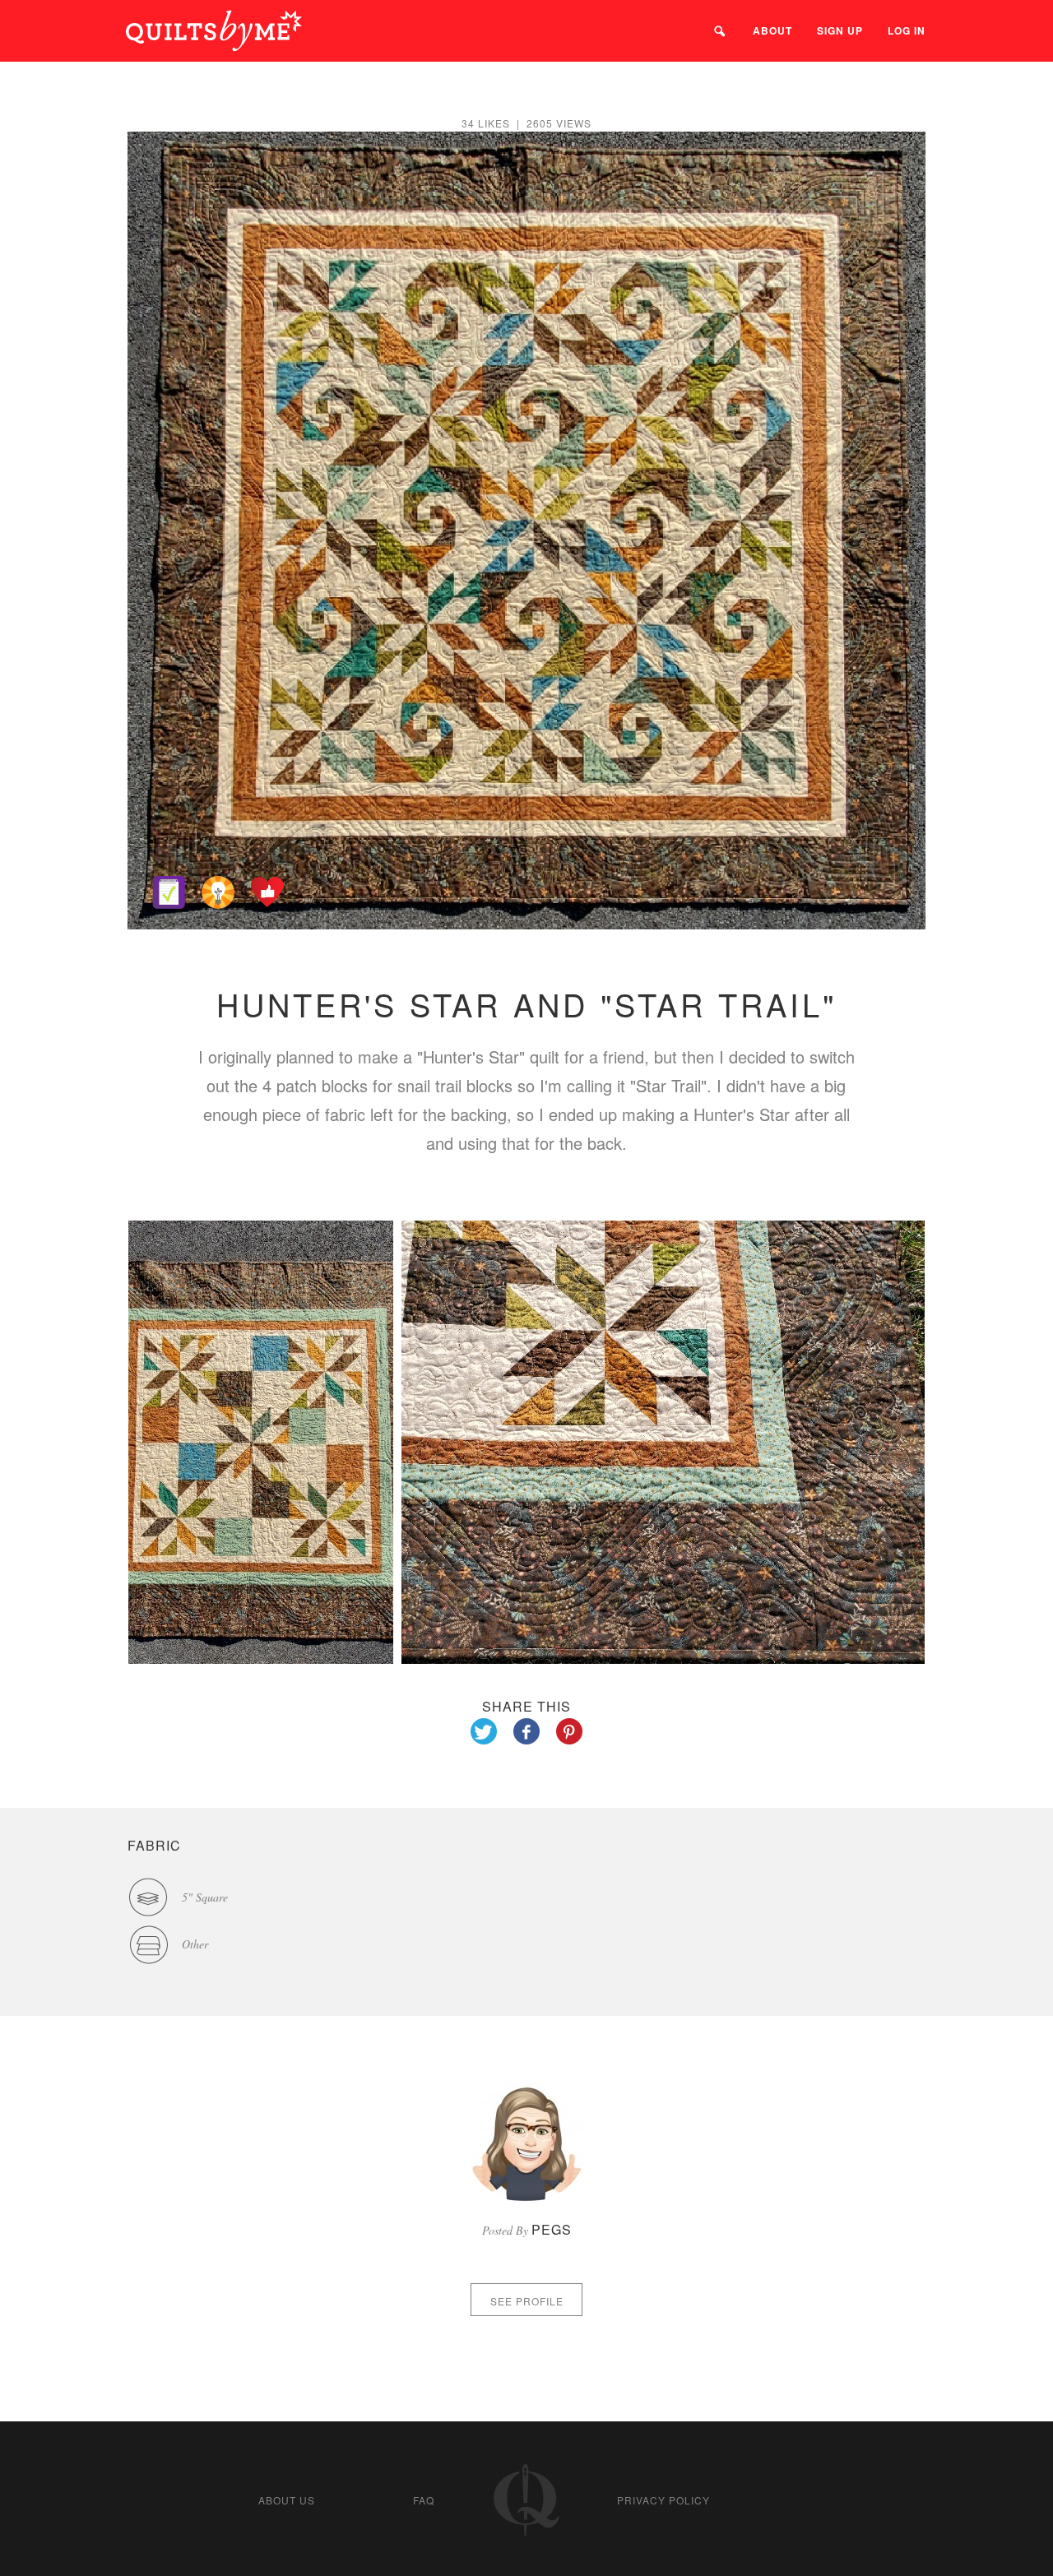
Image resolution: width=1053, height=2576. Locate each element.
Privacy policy (663, 2500)
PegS (552, 2229)
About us (287, 2500)
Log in (907, 30)
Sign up (840, 30)
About (772, 30)
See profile (527, 2301)
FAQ (424, 2500)
